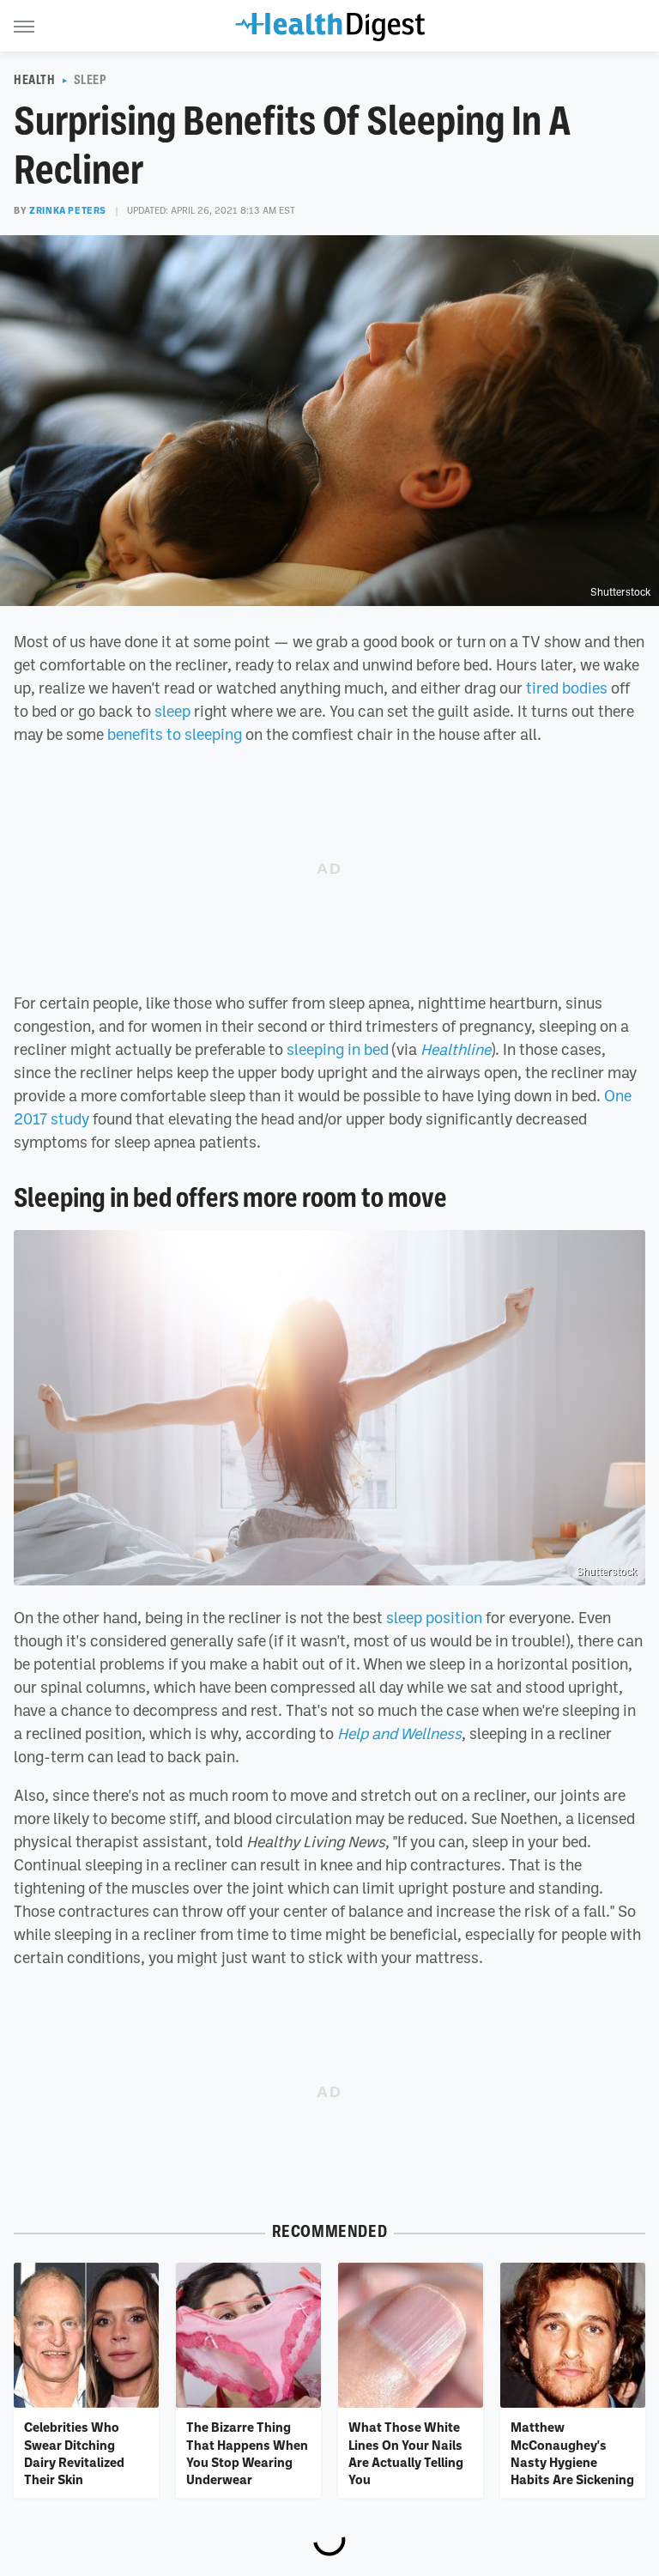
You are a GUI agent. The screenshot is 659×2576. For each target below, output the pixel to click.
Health (35, 80)
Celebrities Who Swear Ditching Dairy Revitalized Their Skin (74, 2453)
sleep (172, 711)
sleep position (434, 1617)
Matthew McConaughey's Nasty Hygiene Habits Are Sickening (572, 2453)
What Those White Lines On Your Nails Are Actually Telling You (406, 2453)
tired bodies (567, 688)
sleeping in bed (338, 1049)
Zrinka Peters (68, 210)
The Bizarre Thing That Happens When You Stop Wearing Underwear (247, 2453)
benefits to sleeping (175, 734)
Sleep (91, 80)
